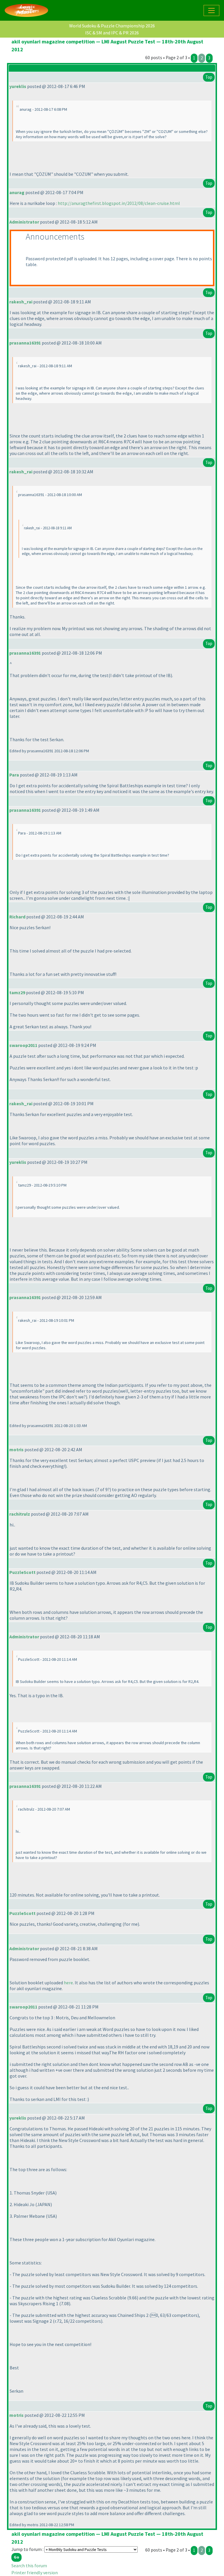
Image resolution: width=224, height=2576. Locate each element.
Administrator (24, 222)
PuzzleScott (22, 1572)
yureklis (18, 86)
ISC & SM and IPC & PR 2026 (112, 33)
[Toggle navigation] (211, 10)
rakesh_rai (21, 302)
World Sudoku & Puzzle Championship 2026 (112, 26)
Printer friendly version (35, 2573)
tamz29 (17, 992)
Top (209, 77)
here (68, 1983)
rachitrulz (20, 1514)
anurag (17, 192)
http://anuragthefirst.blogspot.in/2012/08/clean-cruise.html (119, 203)
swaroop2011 (23, 1045)
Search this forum (29, 2566)
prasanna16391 (25, 343)
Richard (17, 917)
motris (16, 1449)
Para (14, 775)
